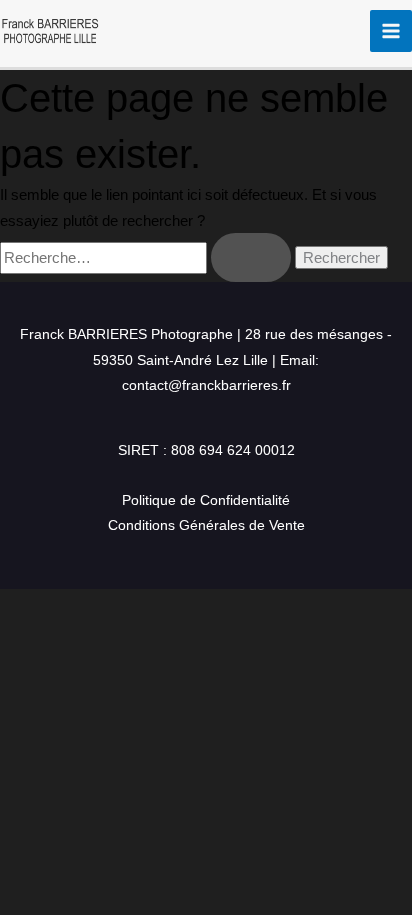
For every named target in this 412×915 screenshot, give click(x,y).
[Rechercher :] (147, 257)
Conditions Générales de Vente (206, 525)
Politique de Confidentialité (206, 500)
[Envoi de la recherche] (251, 257)
